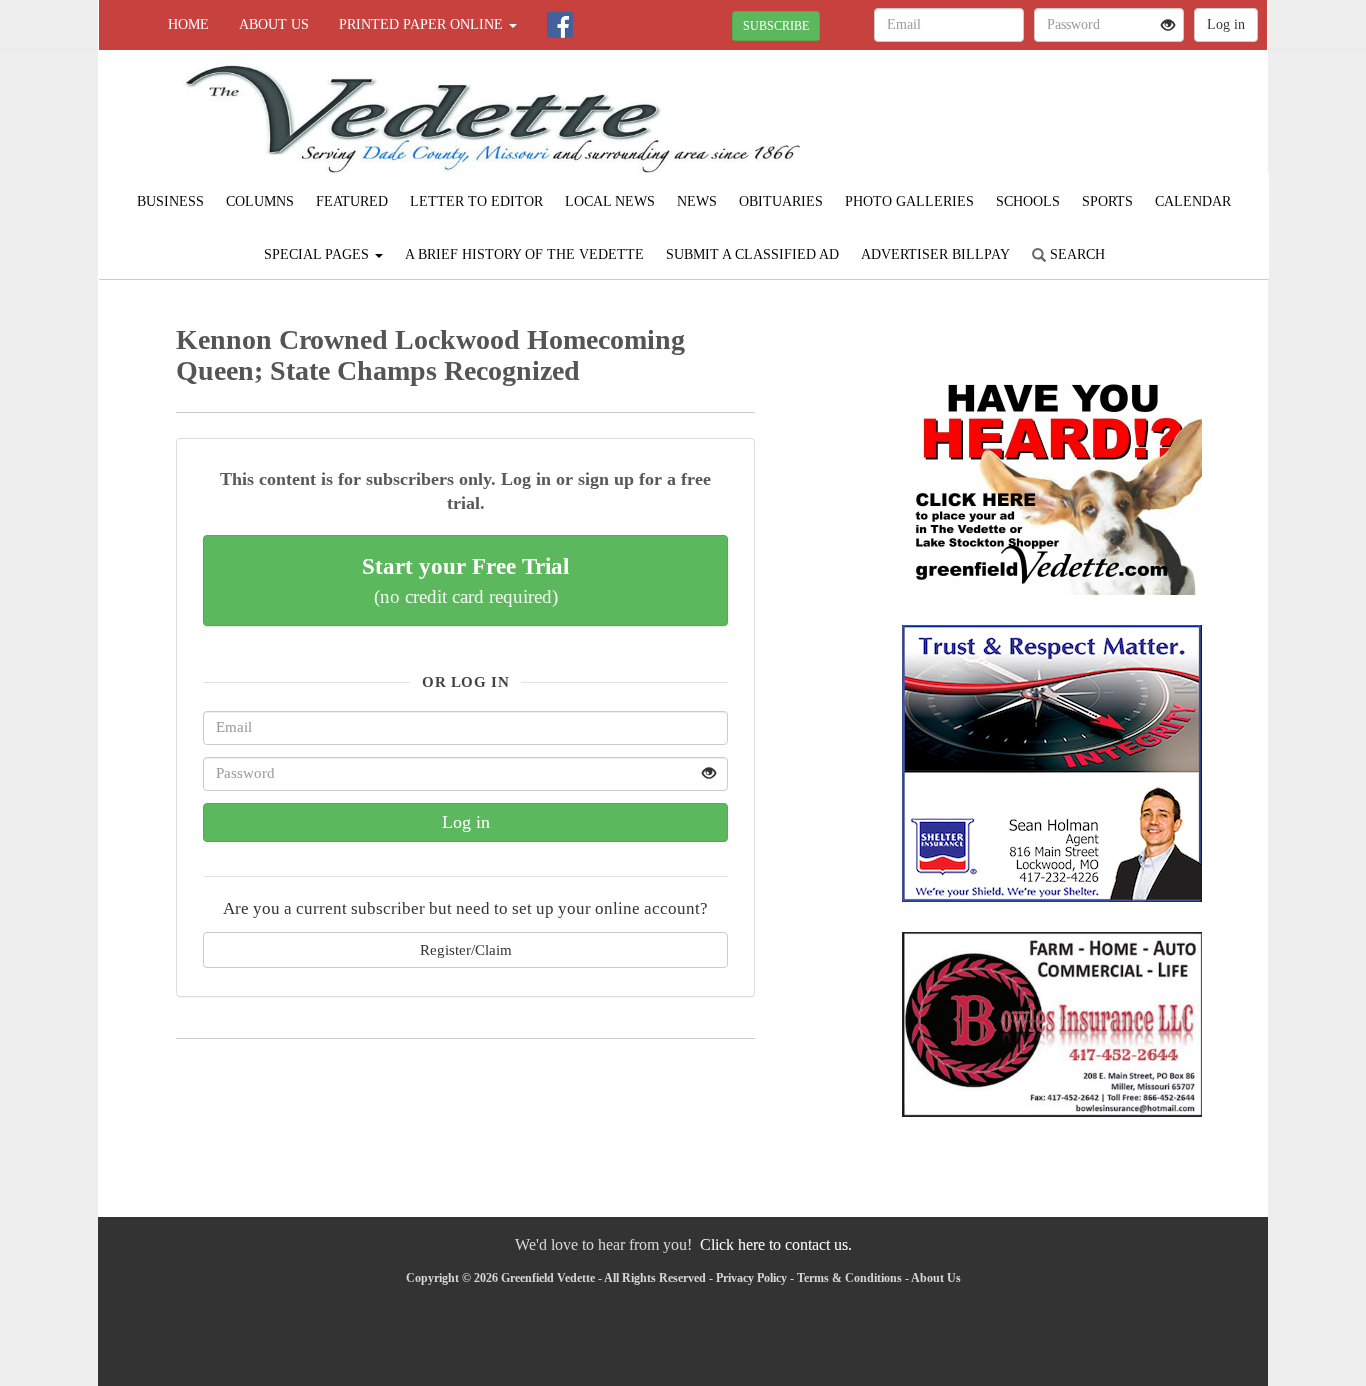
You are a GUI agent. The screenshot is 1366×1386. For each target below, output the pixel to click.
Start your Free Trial (465, 580)
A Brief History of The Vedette (524, 254)
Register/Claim (466, 949)
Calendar (1193, 201)
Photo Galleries (909, 201)
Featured (352, 201)
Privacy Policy (751, 1278)
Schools (1028, 201)
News (697, 201)
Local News (610, 201)
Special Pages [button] (318, 254)
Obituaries (781, 201)
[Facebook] (560, 25)
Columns (260, 201)
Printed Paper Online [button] (423, 24)
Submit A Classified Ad (752, 254)
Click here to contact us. (776, 1244)
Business (170, 201)
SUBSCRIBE (776, 26)
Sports (1107, 201)
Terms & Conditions (849, 1278)
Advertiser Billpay (935, 254)
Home (188, 24)
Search (1075, 254)
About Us (274, 24)
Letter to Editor (476, 201)
